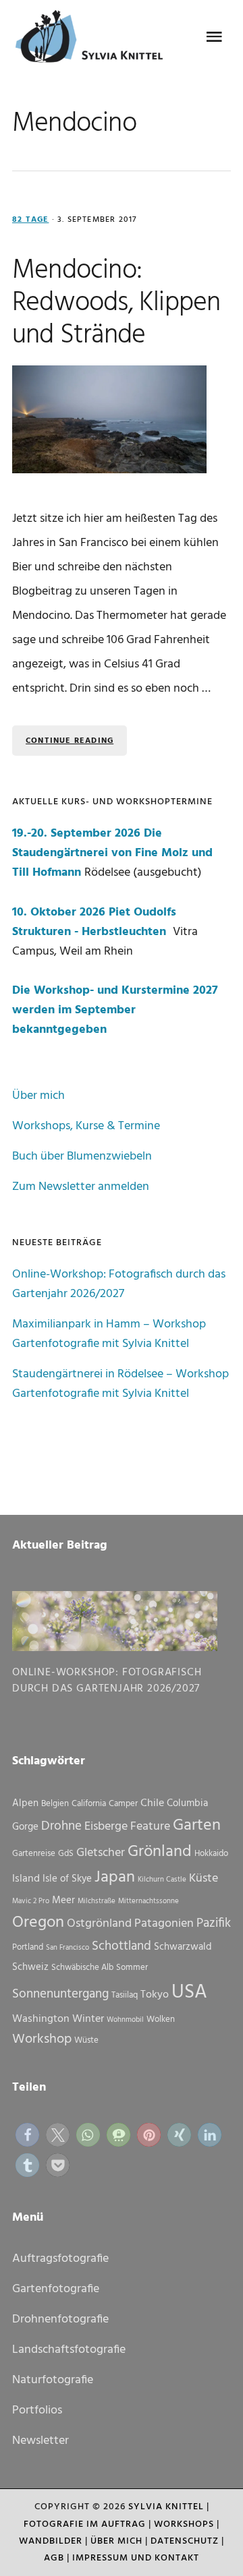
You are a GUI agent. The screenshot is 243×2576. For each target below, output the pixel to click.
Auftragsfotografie (60, 2259)
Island (26, 1879)
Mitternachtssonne (148, 1901)
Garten (197, 1826)
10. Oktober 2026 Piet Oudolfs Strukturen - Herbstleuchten (94, 922)
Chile (152, 1803)
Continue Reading (70, 741)
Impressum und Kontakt (136, 2558)
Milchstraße (97, 1901)
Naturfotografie (53, 2380)
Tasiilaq (125, 1995)
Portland (28, 1947)
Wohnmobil (125, 2020)
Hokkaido (211, 1854)
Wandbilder (51, 2541)
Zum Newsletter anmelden (81, 1187)
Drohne (61, 1826)
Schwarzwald (183, 1947)
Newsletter (40, 2441)
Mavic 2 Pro (31, 1901)
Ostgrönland (99, 1924)
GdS (66, 1854)
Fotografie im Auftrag (85, 2524)
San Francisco (67, 1948)
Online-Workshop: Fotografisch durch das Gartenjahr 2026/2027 (119, 1284)
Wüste (86, 2040)
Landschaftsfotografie (69, 2350)
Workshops (184, 2524)
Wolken (161, 2019)
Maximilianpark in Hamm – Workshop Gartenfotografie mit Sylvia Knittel (109, 1334)
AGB (54, 2558)
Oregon (38, 1923)
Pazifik (214, 1923)
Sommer (132, 1968)
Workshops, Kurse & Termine (86, 1126)
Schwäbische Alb (82, 1968)
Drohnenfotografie (60, 2319)
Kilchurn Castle (162, 1880)
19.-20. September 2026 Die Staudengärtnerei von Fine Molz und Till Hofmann (112, 853)
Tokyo (155, 1995)
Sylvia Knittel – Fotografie (93, 40)
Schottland (122, 1946)
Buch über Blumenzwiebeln (82, 1157)
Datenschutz (185, 2541)
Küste (204, 1879)
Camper (123, 1804)
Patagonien (164, 1924)
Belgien (55, 1804)
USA (189, 1993)
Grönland (160, 1852)
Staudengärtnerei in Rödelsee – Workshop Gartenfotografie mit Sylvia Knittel (120, 1384)
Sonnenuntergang (60, 1994)
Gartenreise (34, 1854)
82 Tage (30, 220)
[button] (27, 2135)
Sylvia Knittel (166, 2507)
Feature (150, 1827)
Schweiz (30, 1967)
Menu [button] (214, 37)
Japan (115, 1878)
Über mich (38, 1096)
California (89, 1804)
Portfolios (37, 2410)
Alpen (25, 1803)
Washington (41, 2019)
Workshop (42, 2039)
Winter (88, 2019)
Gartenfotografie (56, 2289)
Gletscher (101, 1853)
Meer (63, 1900)
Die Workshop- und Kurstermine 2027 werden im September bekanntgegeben (115, 1010)
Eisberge (106, 1827)
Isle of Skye (67, 1879)
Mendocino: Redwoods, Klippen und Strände (116, 303)
